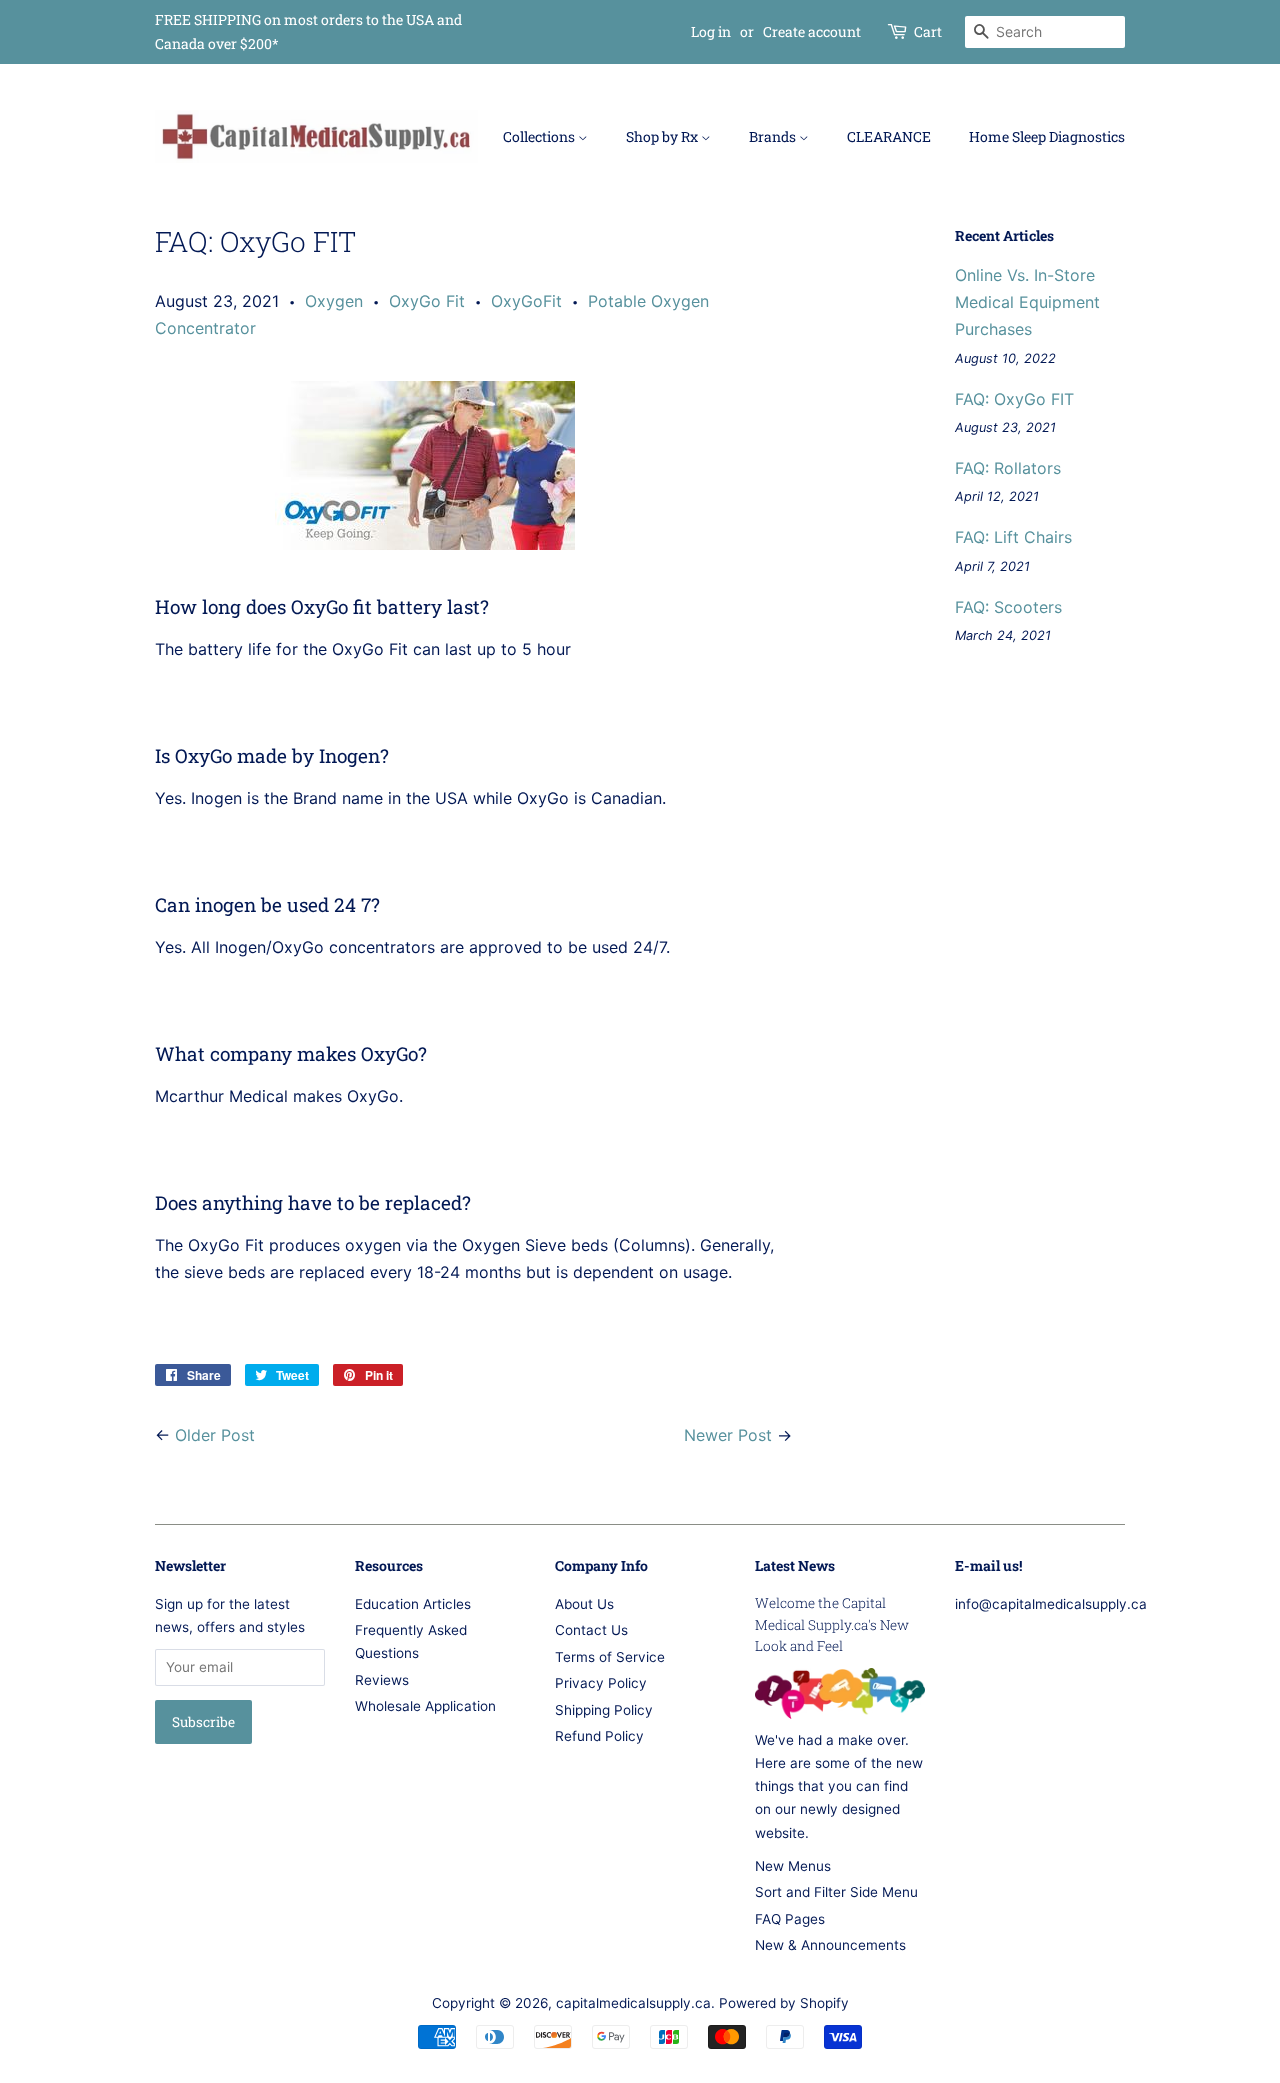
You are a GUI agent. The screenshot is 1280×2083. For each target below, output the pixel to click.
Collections (540, 136)
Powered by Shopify (784, 2003)
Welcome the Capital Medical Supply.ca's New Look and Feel (832, 1625)
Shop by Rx (663, 136)
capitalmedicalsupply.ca (633, 2003)
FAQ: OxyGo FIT (1014, 399)
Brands (774, 136)
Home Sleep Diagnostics (1047, 136)
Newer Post (728, 1435)
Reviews (382, 1680)
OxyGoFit (526, 301)
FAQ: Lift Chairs (1013, 537)
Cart (928, 31)
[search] (1045, 32)
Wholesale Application (425, 1706)
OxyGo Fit (427, 301)
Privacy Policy (601, 1683)
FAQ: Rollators (1008, 468)
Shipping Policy (604, 1710)
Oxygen (334, 301)
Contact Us (591, 1630)
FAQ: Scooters (1008, 607)
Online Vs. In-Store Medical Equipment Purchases (1027, 302)
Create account (812, 31)
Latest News (795, 1565)
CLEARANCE (889, 136)
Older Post (215, 1435)
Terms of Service (610, 1657)
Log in (711, 31)
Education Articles (413, 1604)
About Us (584, 1604)
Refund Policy (599, 1736)
